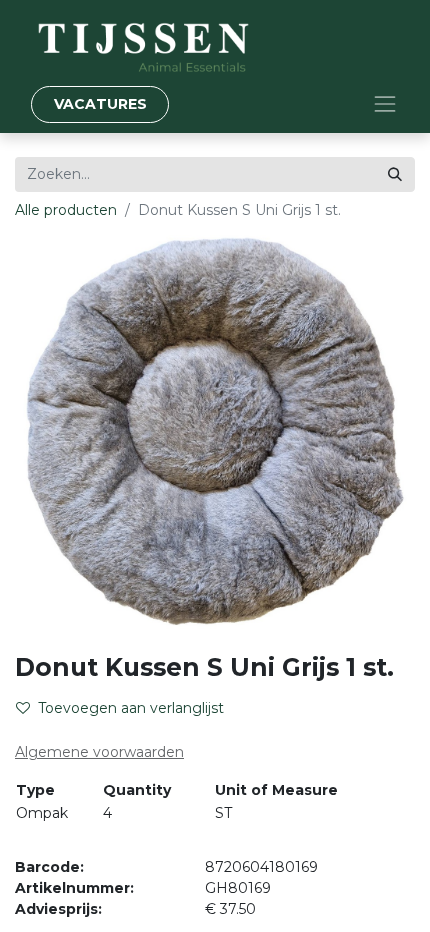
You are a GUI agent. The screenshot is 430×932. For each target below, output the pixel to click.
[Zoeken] (395, 174)
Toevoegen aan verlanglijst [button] (131, 708)
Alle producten (66, 210)
